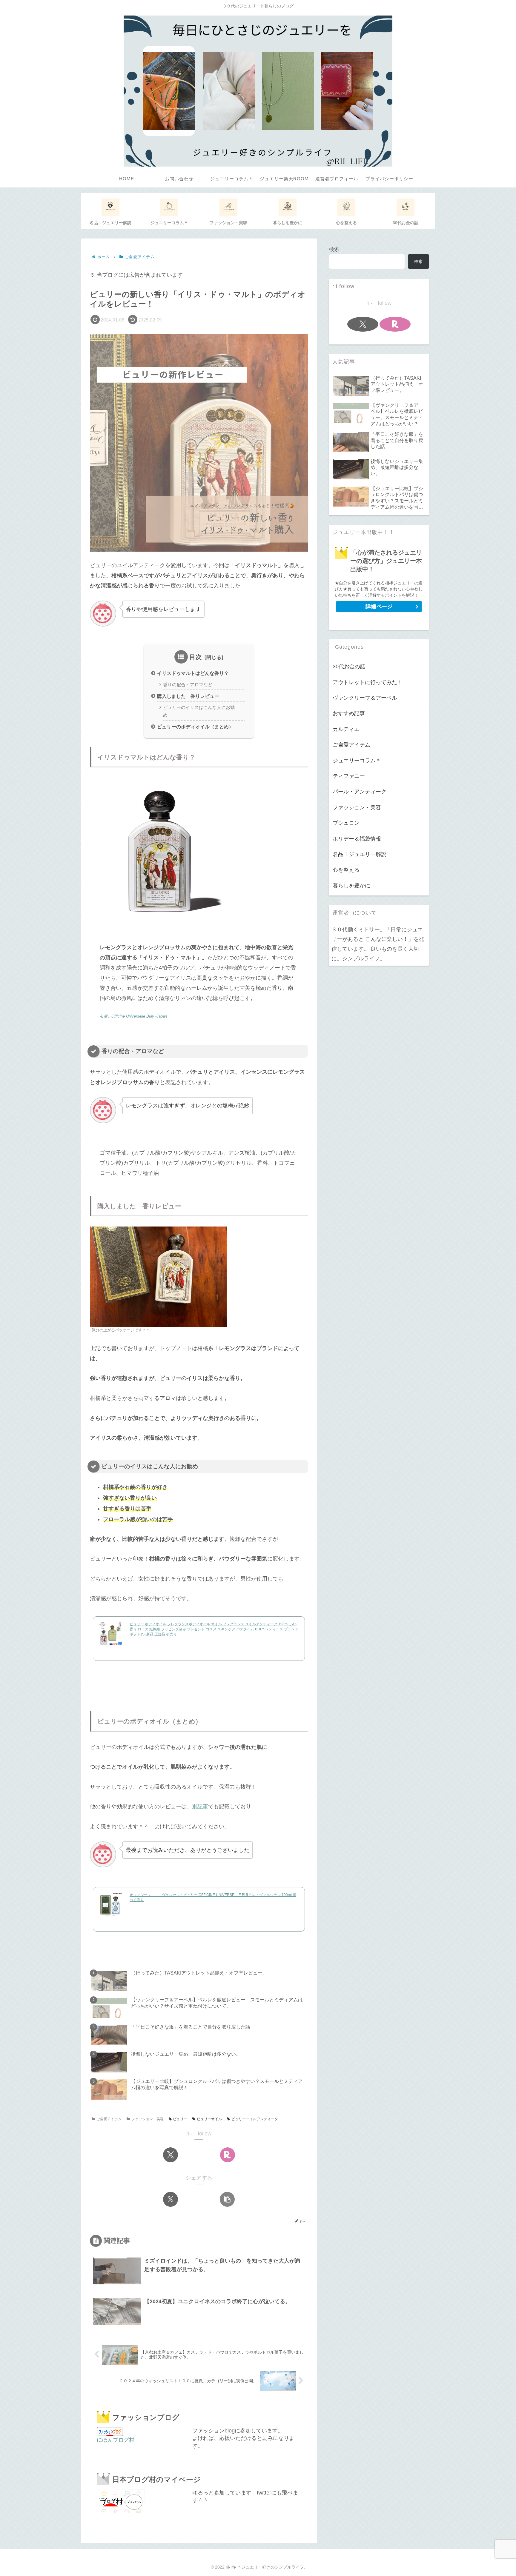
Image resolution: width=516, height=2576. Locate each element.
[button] (227, 2199)
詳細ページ (379, 607)
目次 (196, 657)
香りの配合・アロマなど (188, 685)
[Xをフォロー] (171, 2155)
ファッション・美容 (148, 2119)
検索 (334, 249)
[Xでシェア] (171, 2199)
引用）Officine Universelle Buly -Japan (133, 1016)
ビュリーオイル (209, 2119)
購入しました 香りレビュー (188, 696)
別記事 (200, 1806)
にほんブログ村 (116, 2440)
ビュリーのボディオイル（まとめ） (195, 727)
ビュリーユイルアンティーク (255, 2119)
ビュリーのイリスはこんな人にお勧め (199, 711)
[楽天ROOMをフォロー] (228, 2155)
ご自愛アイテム (109, 2119)
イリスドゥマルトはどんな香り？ (193, 673)
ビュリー (180, 2119)
